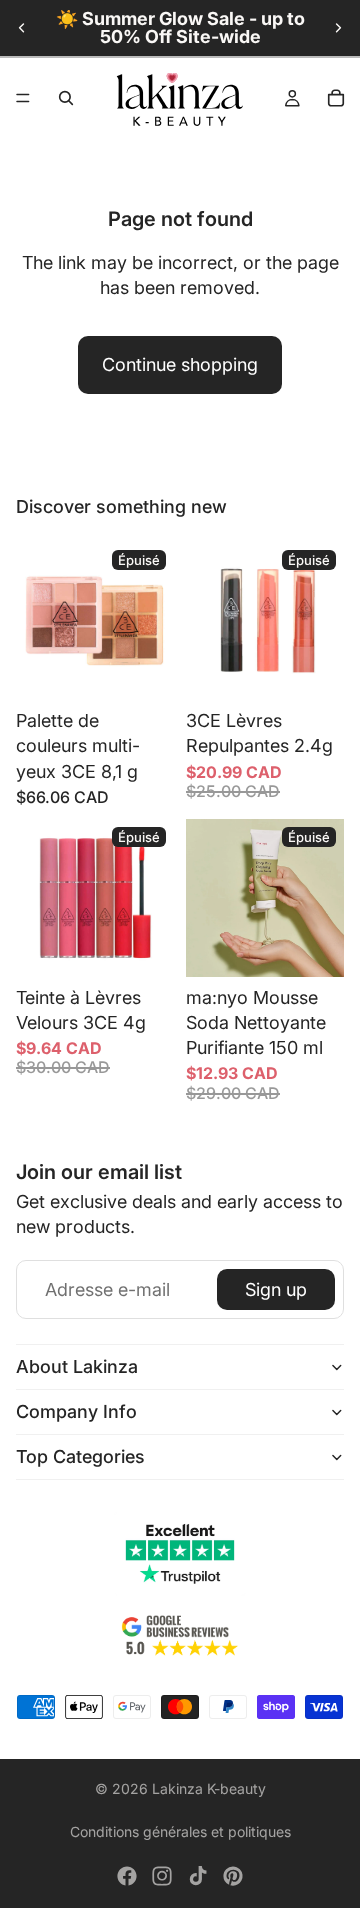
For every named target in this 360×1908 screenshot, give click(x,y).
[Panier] (336, 98)
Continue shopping (180, 364)
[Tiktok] (198, 1876)
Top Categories (80, 1456)
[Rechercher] (66, 98)
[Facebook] (127, 1876)
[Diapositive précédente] (22, 28)
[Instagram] (162, 1876)
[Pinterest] (233, 1876)
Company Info (76, 1411)
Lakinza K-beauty (209, 1788)
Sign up (276, 1289)
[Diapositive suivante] (338, 28)
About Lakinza (77, 1366)
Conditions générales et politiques (180, 1831)
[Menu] (23, 98)
